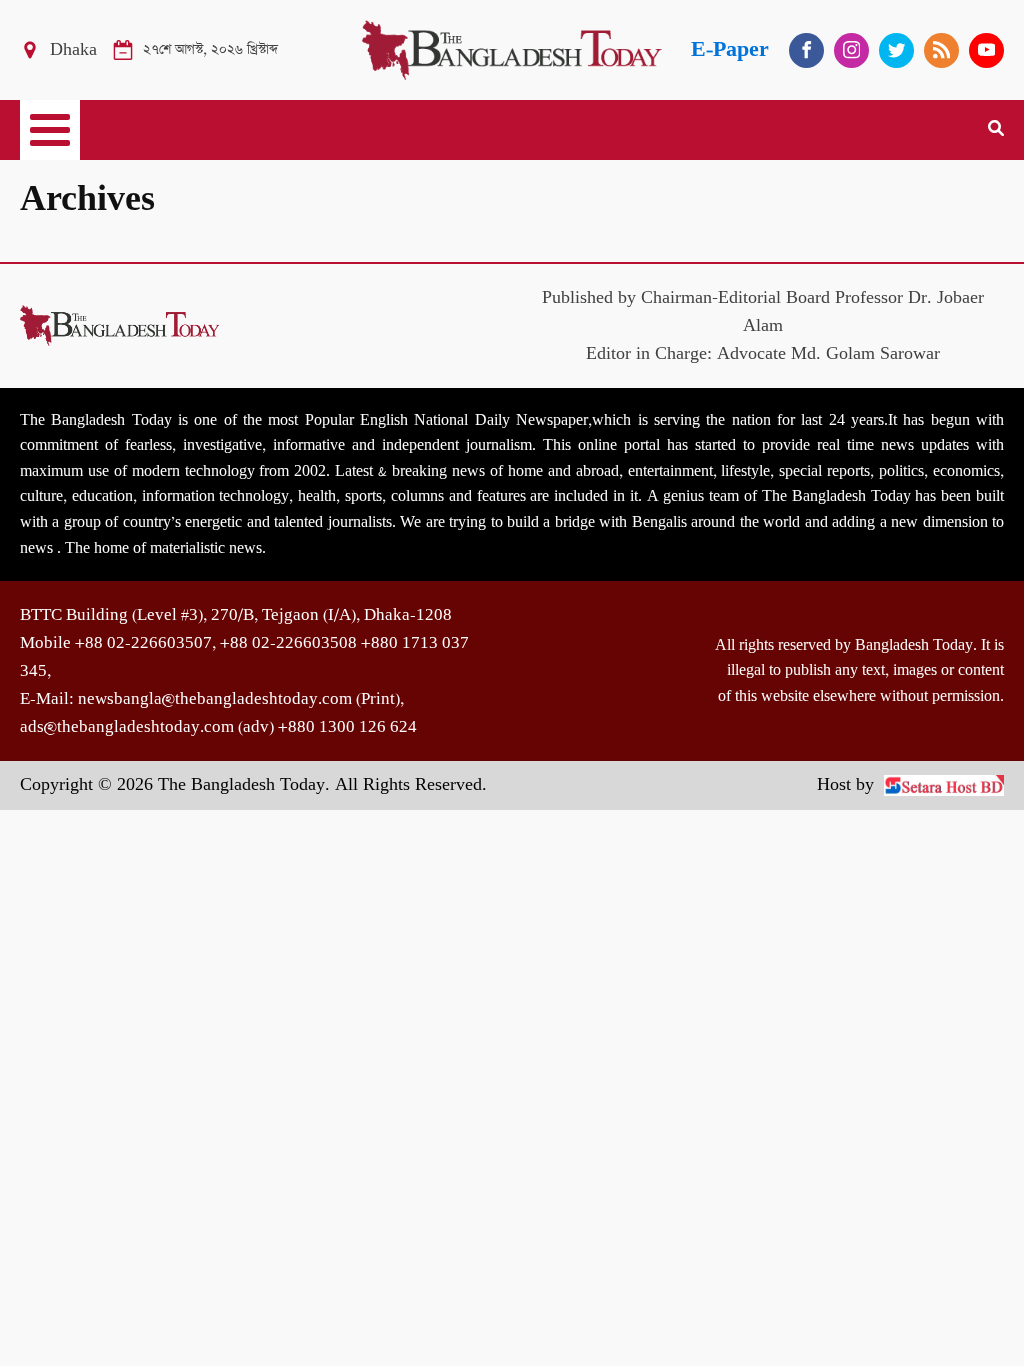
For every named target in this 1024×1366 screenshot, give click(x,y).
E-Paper (730, 49)
